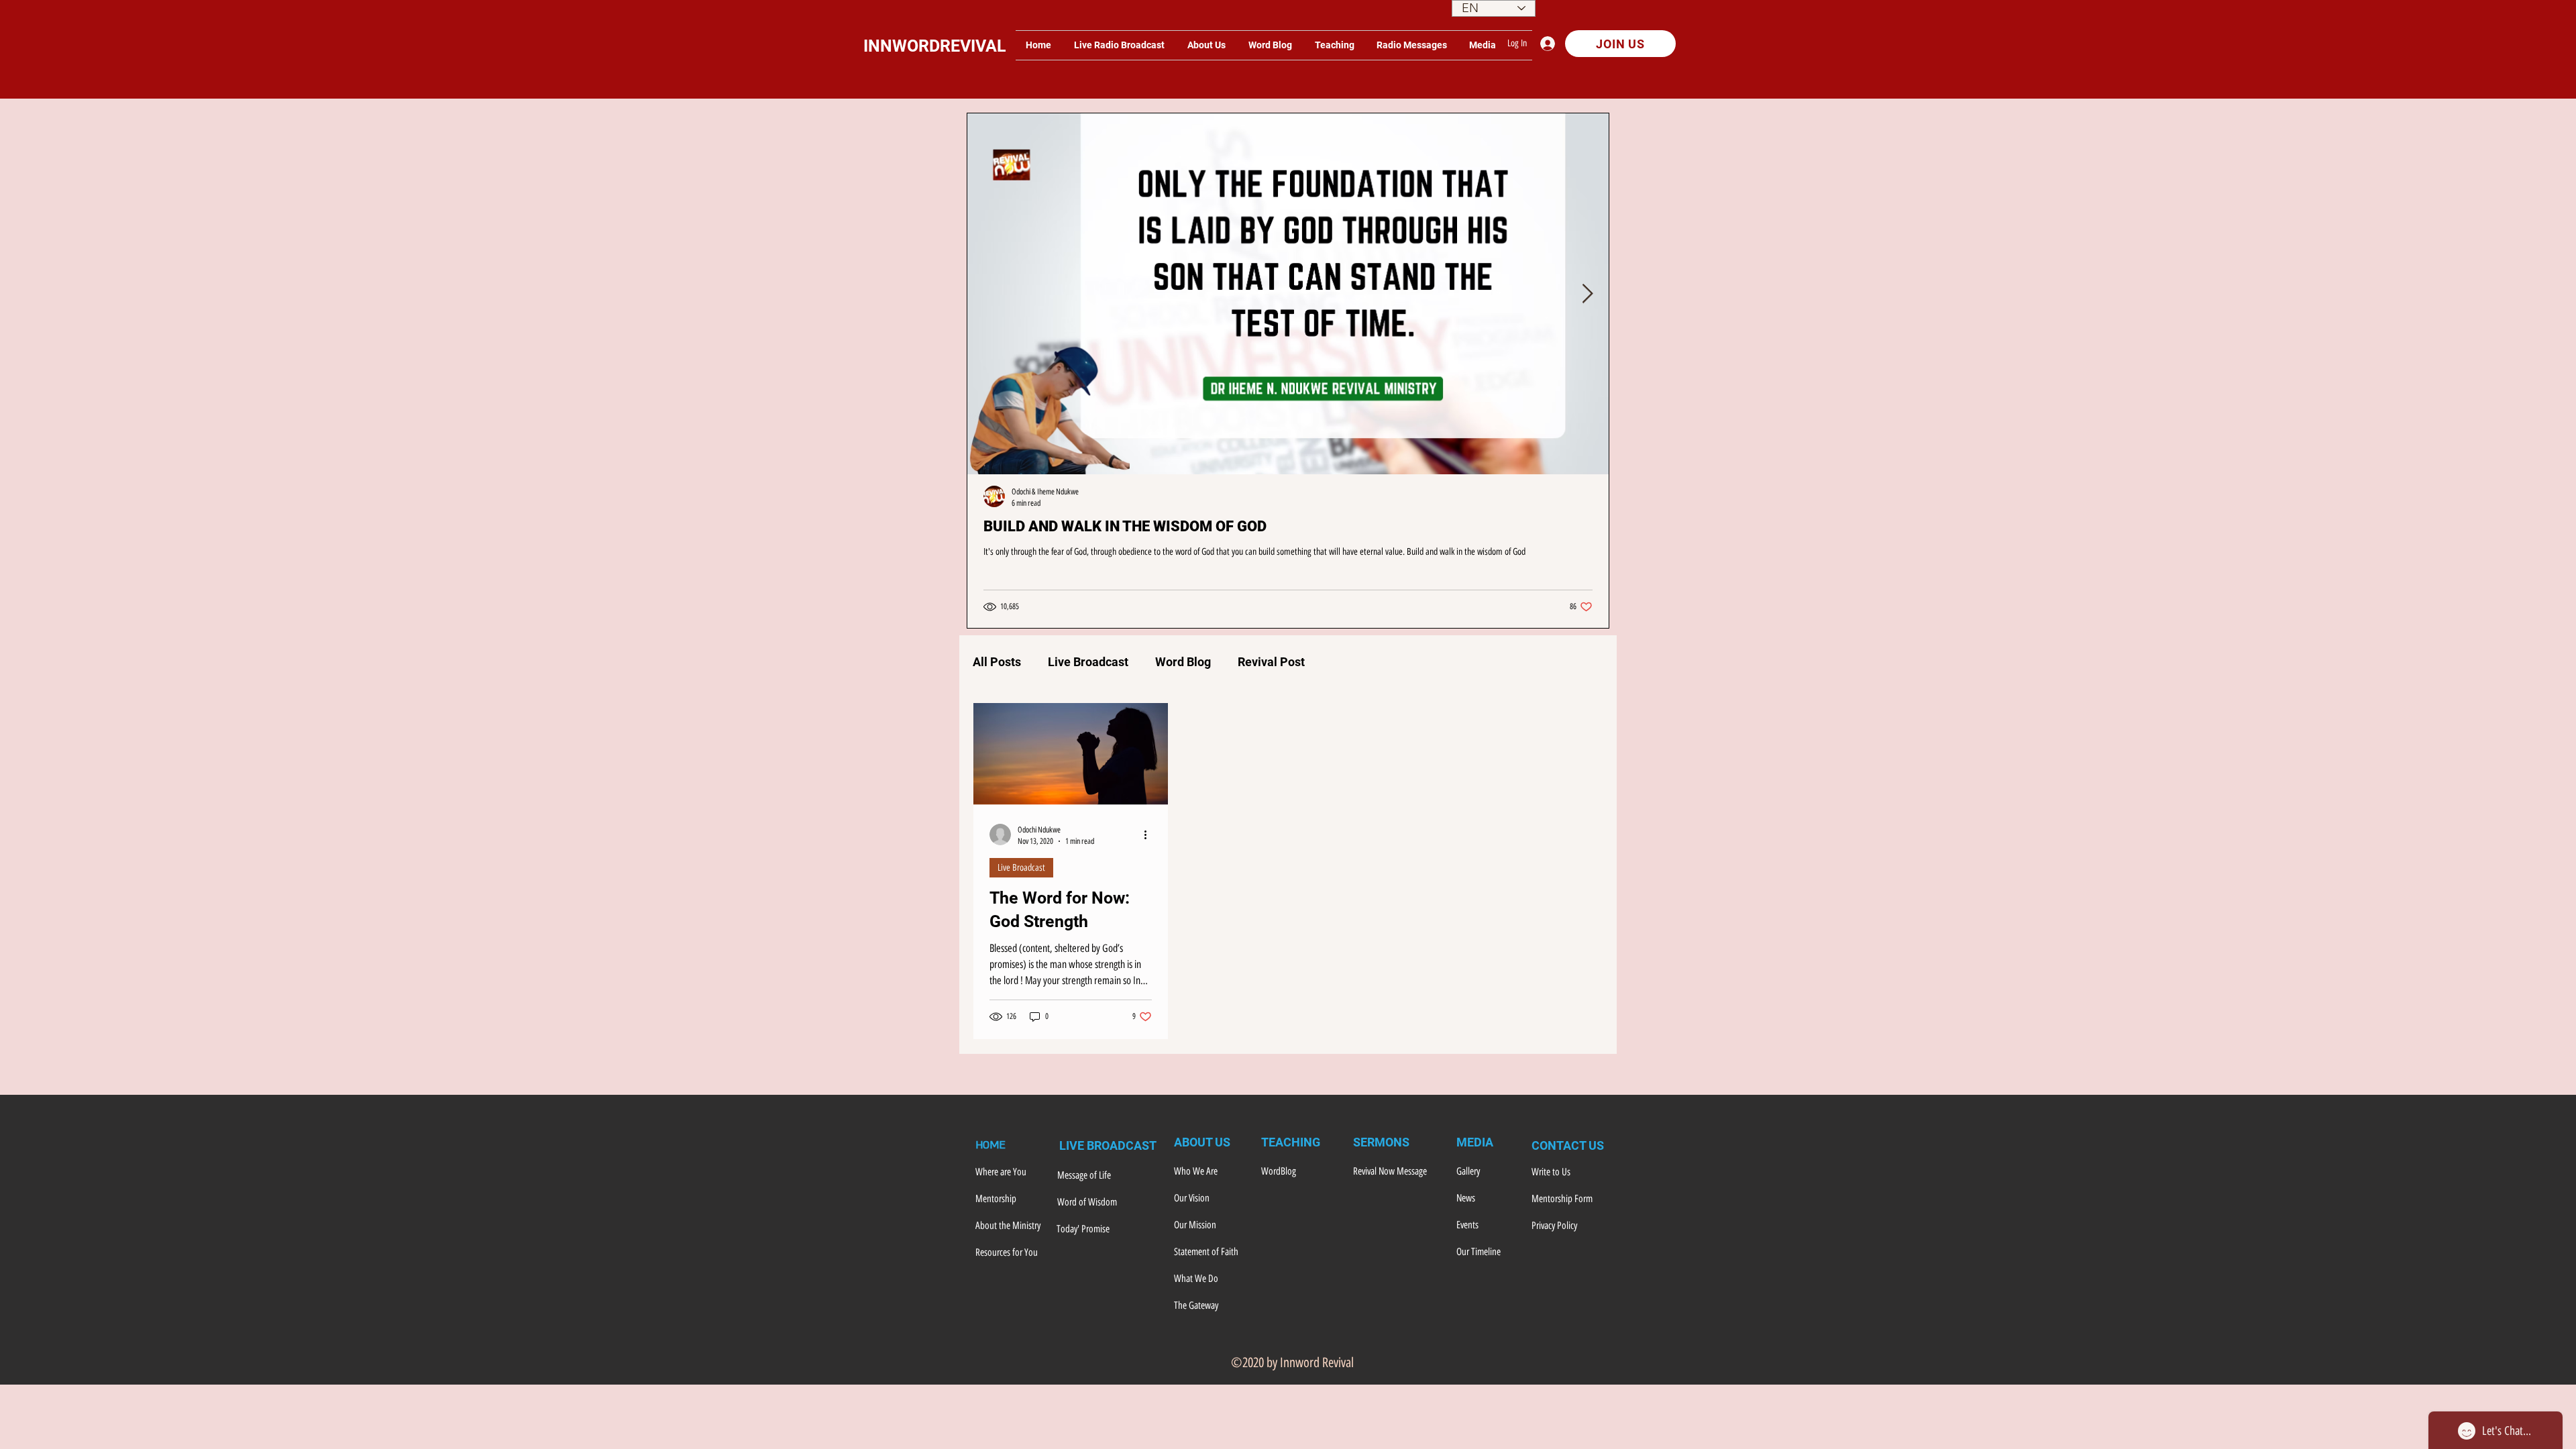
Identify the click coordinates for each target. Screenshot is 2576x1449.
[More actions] (1150, 835)
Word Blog (1183, 662)
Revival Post (1271, 662)
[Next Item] (1587, 294)
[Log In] (1551, 44)
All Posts (997, 662)
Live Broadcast (1088, 662)
